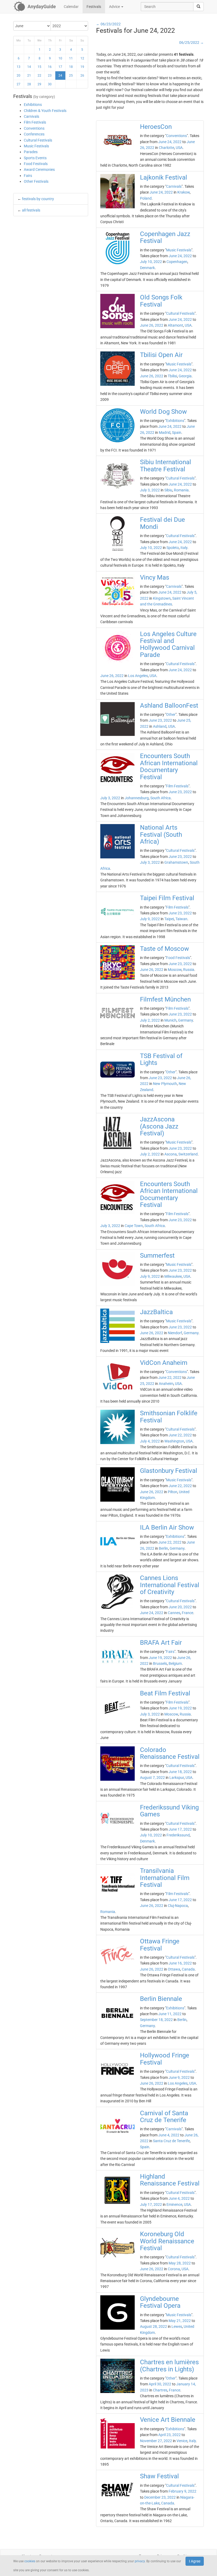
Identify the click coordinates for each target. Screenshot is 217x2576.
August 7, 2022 (152, 1778)
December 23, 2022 (160, 2497)
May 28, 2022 (180, 2263)
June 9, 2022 (179, 2077)
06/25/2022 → (191, 43)
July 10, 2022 (151, 262)
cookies (30, 2561)
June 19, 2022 (160, 1658)
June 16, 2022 (180, 1963)
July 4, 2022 (150, 1441)
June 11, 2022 (170, 2014)
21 (29, 76)
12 (82, 58)
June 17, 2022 (180, 1829)
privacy (140, 2561)
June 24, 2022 (170, 142)
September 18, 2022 (156, 2020)
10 (60, 58)
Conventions (34, 128)
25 (71, 76)
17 (60, 67)
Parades (31, 152)
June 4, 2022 (169, 2135)
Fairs (28, 176)
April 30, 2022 (160, 2384)
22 (39, 76)
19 (82, 67)
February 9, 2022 (182, 2491)
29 (39, 84)
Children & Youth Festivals (45, 111)
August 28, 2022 (153, 2326)
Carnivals (31, 116)
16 (50, 67)
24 (60, 76)
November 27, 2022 (156, 2441)
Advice (115, 7)
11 (71, 58)
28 (29, 84)
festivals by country (38, 199)
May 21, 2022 (180, 2321)
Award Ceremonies (39, 170)
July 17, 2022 (151, 2204)
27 (19, 84)
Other (171, 714)
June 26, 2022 (152, 325)
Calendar (71, 7)
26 (82, 76)
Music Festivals (36, 146)
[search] (198, 7)
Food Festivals (36, 164)
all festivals (31, 210)
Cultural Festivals (38, 140)
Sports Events (35, 158)
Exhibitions (33, 105)
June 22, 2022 (170, 1378)
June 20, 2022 (180, 1607)
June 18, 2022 (180, 1772)
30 (50, 84)
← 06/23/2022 (108, 24)
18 (71, 67)
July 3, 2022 (150, 490)
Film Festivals (35, 122)
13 (19, 67)
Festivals (94, 7)
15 (39, 67)
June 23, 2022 (160, 720)
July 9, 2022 (150, 919)
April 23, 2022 (169, 2435)
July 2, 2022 (150, 1020)
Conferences (34, 134)
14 (29, 67)
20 (19, 76)
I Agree (195, 2561)
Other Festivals (36, 181)
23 (50, 76)
